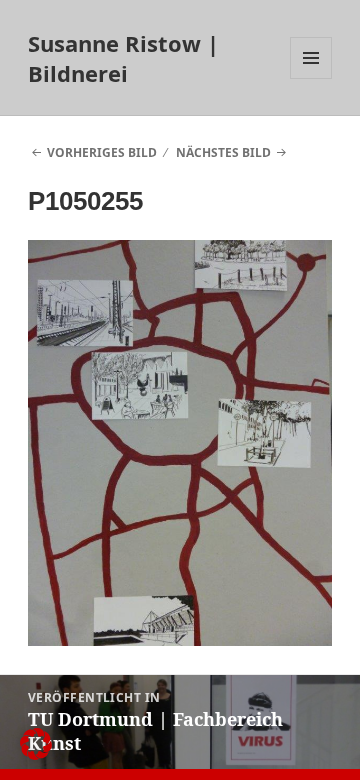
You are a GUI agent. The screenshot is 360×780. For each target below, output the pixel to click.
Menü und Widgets (311, 78)
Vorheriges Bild (102, 152)
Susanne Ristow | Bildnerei (123, 58)
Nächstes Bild (223, 152)
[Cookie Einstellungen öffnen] (36, 754)
